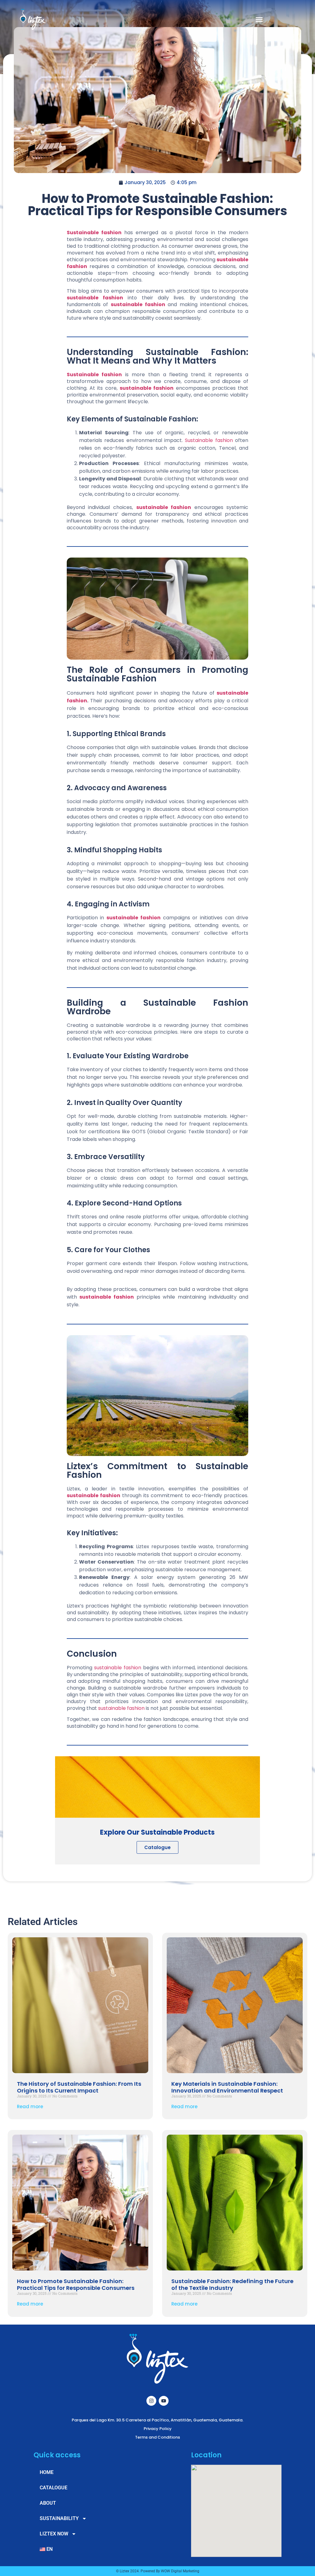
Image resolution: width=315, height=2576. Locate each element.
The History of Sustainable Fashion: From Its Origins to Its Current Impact (79, 2087)
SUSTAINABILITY (59, 2518)
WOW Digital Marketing (180, 2571)
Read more (30, 2107)
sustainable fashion (138, 304)
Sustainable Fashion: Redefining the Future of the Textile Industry (232, 2284)
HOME (47, 2472)
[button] (259, 19)
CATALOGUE (54, 2488)
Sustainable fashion (94, 233)
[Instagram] (151, 2401)
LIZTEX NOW (54, 2534)
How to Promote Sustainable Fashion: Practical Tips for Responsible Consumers (76, 2284)
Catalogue (157, 1847)
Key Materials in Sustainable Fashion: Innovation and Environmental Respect (227, 2087)
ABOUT (48, 2503)
